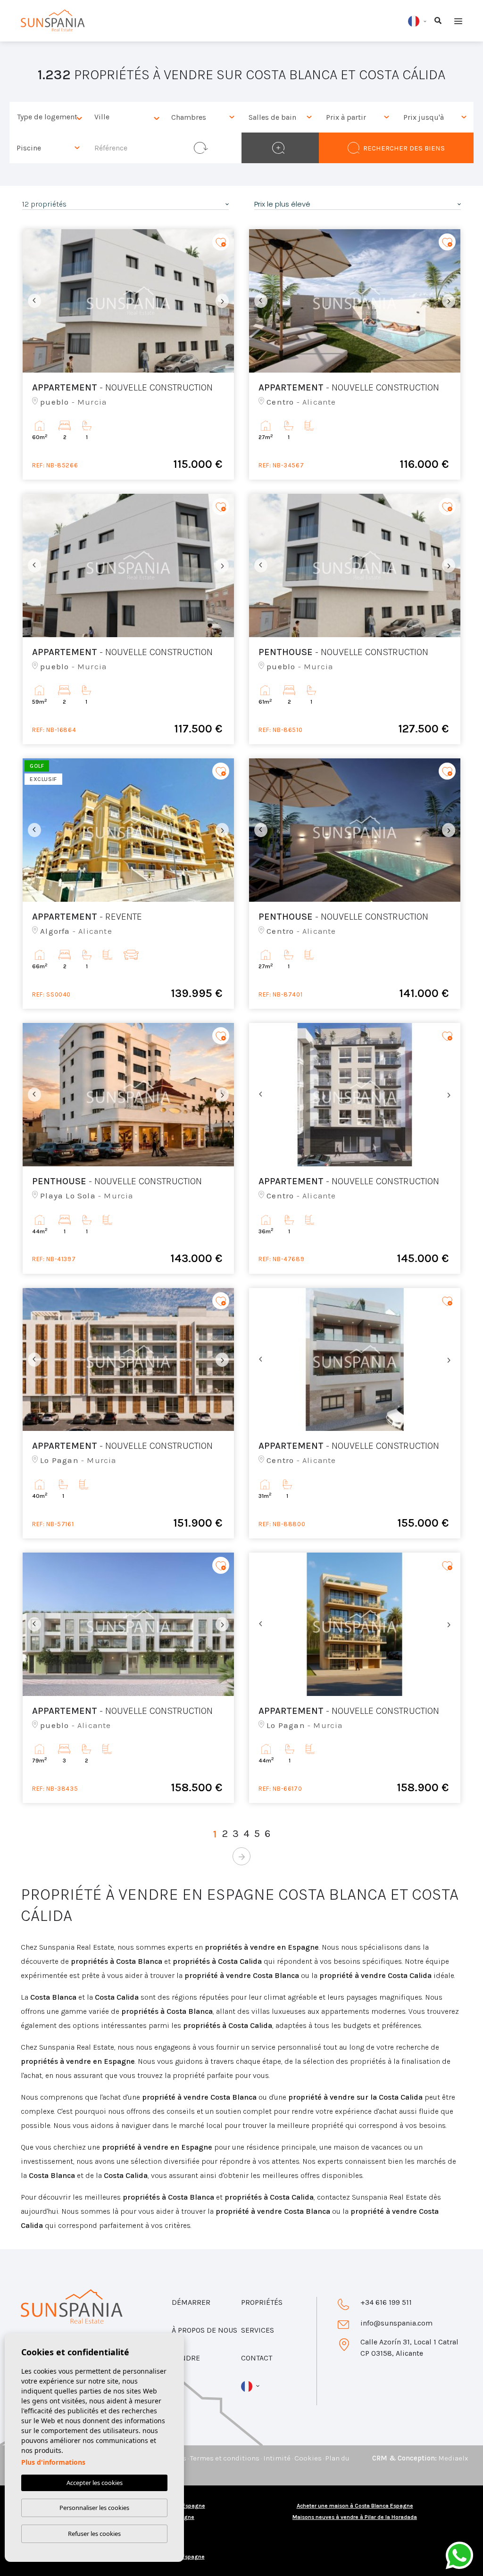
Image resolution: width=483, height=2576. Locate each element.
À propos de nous (204, 2330)
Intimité (277, 2458)
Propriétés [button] (262, 2302)
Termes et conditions (225, 2458)
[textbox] (50, 117)
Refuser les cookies (94, 2534)
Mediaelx (453, 2458)
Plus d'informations (53, 2462)
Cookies (308, 2458)
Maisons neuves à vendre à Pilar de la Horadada (355, 2517)
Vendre (186, 2358)
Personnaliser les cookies (94, 2508)
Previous (32, 301)
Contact (257, 2358)
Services (258, 2330)
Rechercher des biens (404, 148)
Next (225, 301)
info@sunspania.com (396, 2323)
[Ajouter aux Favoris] (221, 242)
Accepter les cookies (95, 2483)
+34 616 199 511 (386, 2302)
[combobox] (48, 117)
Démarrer (191, 2302)
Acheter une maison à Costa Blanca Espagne (355, 2506)
